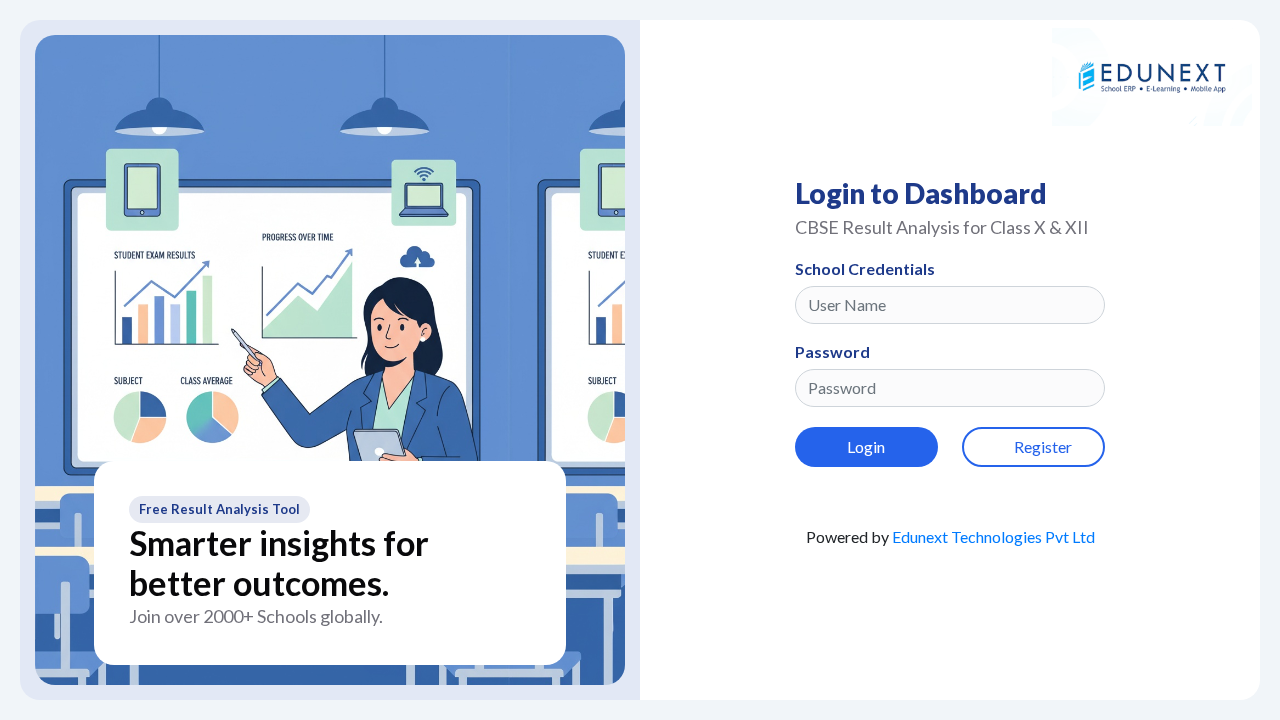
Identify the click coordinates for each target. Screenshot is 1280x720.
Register (1043, 446)
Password (832, 351)
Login (866, 446)
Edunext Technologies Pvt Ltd (993, 536)
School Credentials (865, 268)
